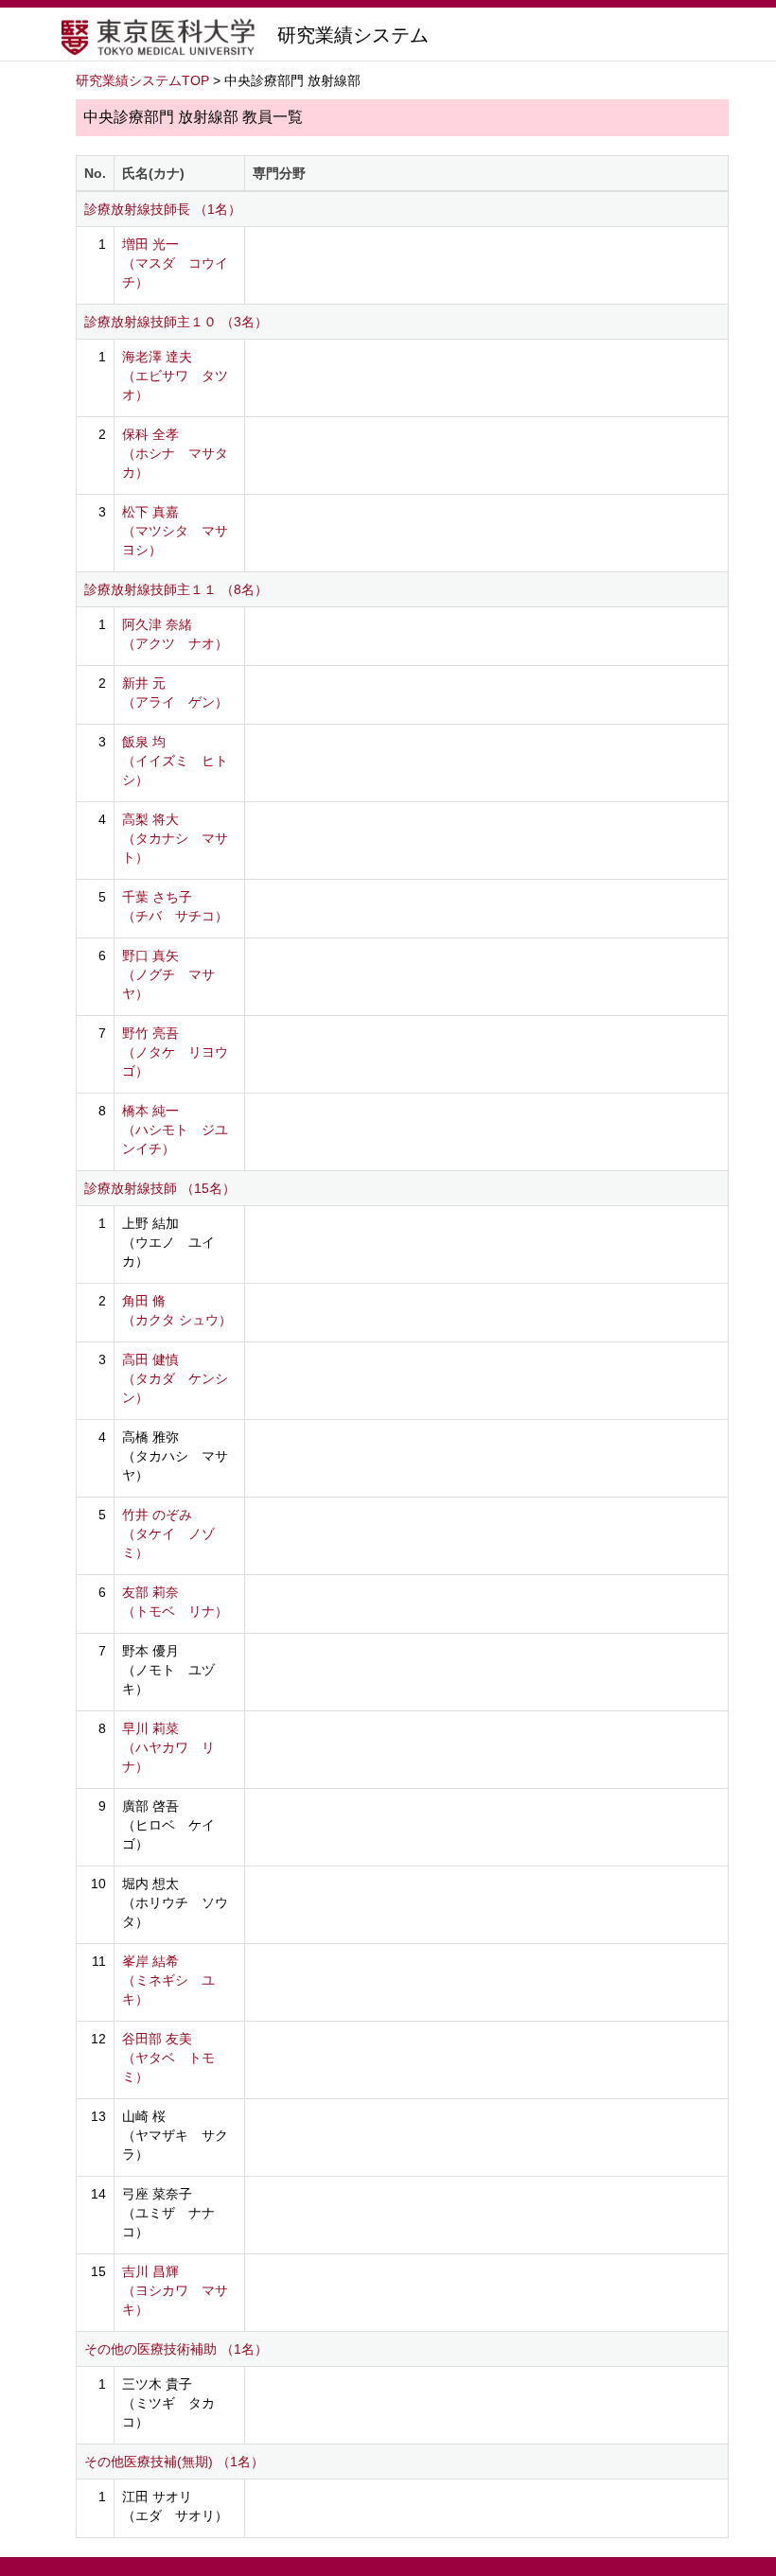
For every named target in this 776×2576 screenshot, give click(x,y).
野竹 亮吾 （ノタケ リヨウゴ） (175, 1052)
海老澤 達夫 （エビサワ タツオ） (175, 376)
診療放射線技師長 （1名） (163, 209)
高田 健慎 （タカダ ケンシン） (175, 1378)
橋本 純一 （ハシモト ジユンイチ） (175, 1130)
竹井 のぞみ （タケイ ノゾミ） (168, 1533)
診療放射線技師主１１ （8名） (176, 589)
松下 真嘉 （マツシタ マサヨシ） (175, 531)
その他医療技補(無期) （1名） (174, 2462)
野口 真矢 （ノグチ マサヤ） (168, 974)
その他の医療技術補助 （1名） (176, 2349)
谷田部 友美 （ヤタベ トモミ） (168, 2058)
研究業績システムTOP (142, 80)
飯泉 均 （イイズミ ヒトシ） (175, 761)
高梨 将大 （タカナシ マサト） (175, 838)
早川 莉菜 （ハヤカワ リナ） (168, 1747)
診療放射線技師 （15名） (160, 1188)
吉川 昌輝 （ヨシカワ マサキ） (175, 2290)
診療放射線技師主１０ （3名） (176, 322)
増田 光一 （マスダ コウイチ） (175, 263)
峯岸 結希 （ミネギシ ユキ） (168, 1980)
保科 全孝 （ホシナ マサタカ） (175, 453)
